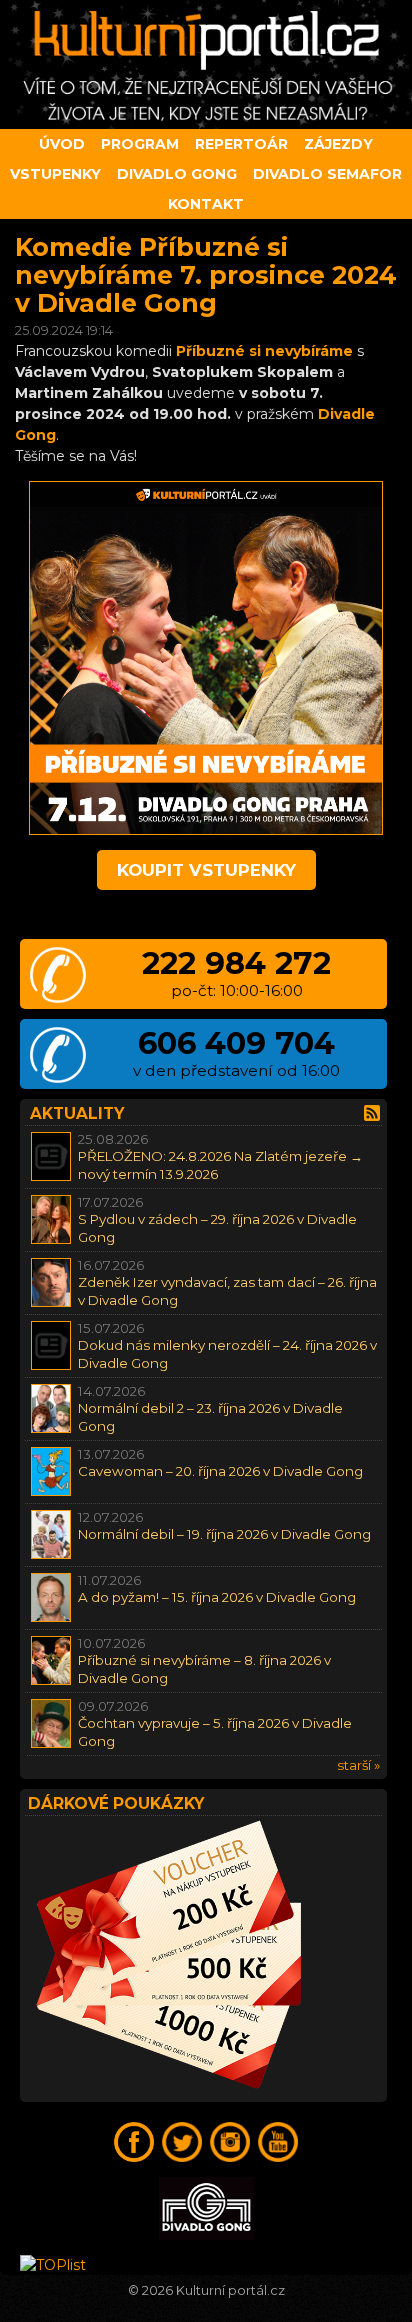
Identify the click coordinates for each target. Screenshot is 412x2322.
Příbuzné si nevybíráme (264, 351)
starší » (358, 1765)
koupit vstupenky (206, 870)
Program (140, 144)
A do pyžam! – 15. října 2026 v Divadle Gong (217, 1597)
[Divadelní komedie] (206, 64)
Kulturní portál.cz (230, 2290)
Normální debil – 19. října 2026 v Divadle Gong (224, 1534)
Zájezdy (338, 144)
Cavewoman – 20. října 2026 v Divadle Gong (220, 1471)
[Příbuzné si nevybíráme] (206, 830)
